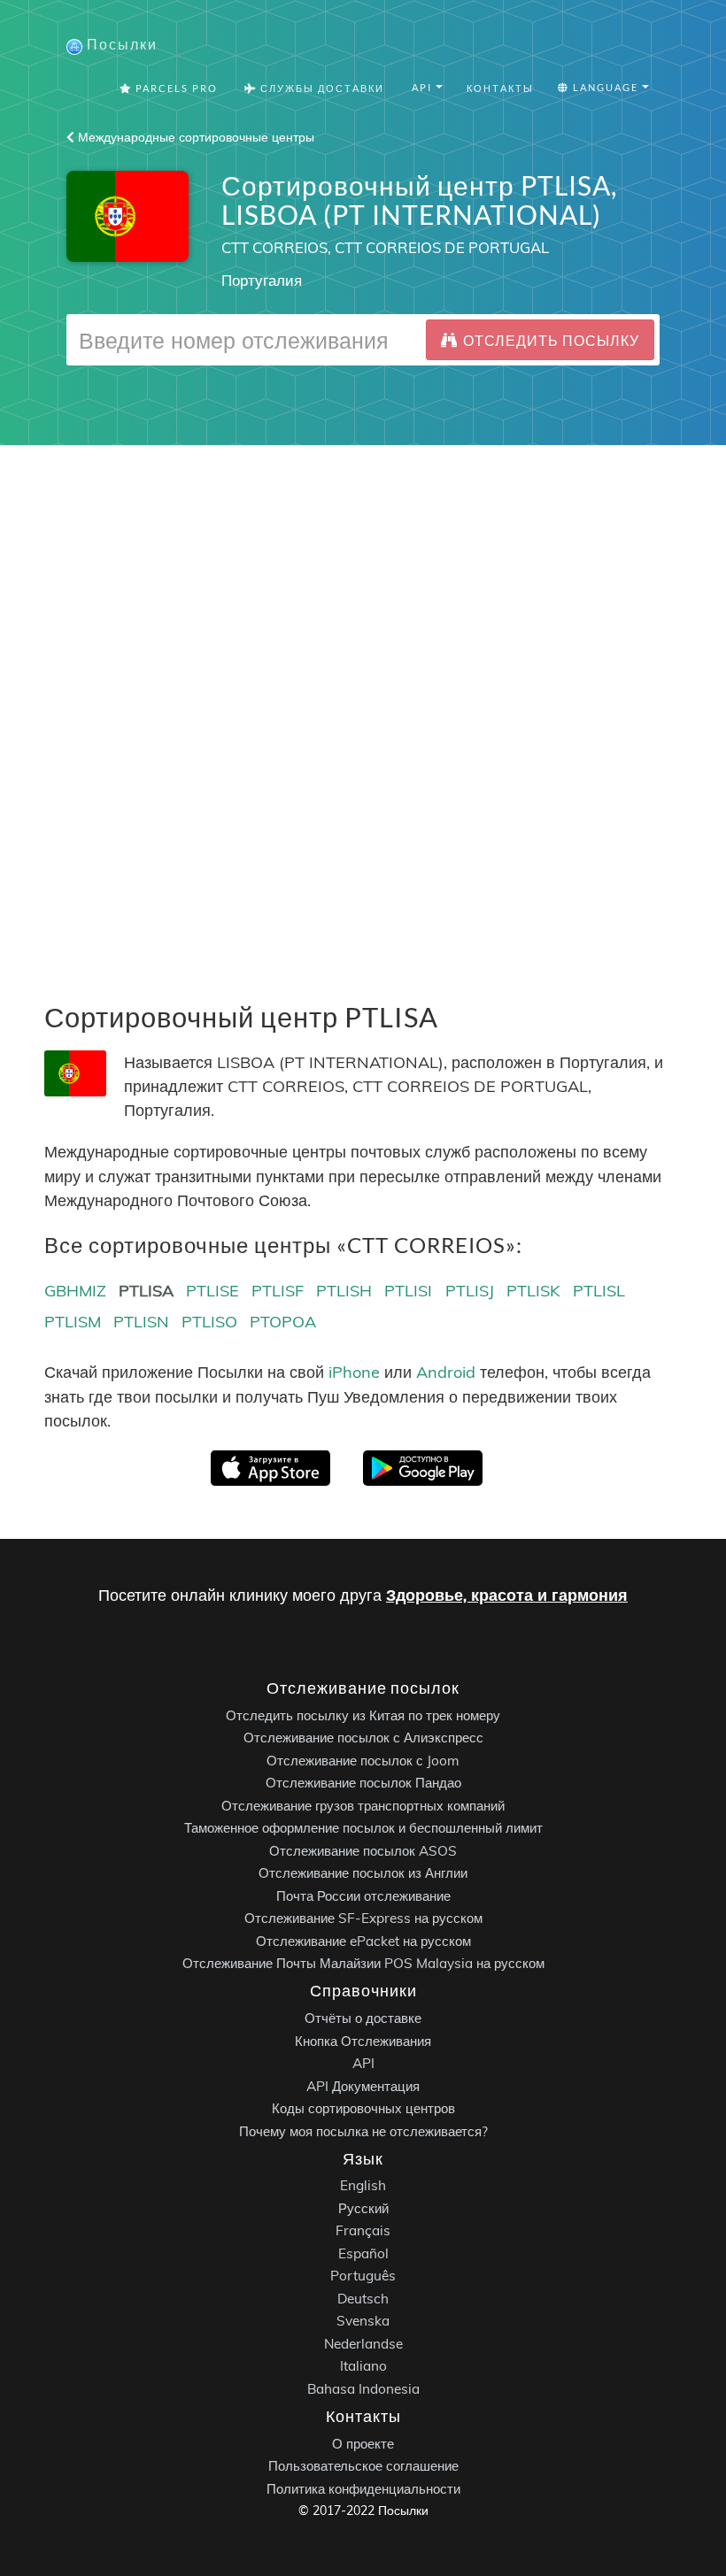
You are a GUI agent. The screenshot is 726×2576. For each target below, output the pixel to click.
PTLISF (278, 1291)
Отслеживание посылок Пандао (363, 1783)
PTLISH (344, 1291)
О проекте (363, 2444)
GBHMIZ (75, 1291)
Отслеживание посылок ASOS (363, 1851)
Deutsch (363, 2299)
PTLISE (212, 1291)
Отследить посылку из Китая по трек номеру (363, 1715)
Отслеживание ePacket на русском (363, 1941)
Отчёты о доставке (363, 2018)
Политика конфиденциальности (363, 2489)
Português (363, 2276)
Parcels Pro (175, 88)
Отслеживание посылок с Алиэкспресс (363, 1738)
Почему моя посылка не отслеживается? (363, 2131)
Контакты (500, 88)
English (363, 2186)
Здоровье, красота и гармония (507, 1595)
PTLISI (408, 1291)
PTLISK (533, 1291)
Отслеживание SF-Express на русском (363, 1918)
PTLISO (209, 1322)
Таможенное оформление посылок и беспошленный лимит (363, 1828)
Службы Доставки (321, 88)
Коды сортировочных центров (363, 2108)
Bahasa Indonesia (363, 2389)
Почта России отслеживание (363, 1896)
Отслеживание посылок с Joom (363, 1761)
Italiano (363, 2367)
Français (363, 2231)
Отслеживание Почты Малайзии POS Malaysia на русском (363, 1963)
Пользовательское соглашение (363, 2466)
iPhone (354, 1372)
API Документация (363, 2086)
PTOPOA (283, 1322)
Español (363, 2253)
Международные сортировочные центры (194, 137)
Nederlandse (363, 2344)
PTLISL (599, 1291)
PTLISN (141, 1322)
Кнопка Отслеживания (363, 2041)
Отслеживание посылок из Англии (363, 1873)
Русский (363, 2208)
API (363, 2063)
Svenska (363, 2322)
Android (446, 1372)
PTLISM (73, 1322)
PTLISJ (470, 1291)
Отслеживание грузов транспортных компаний (363, 1806)
